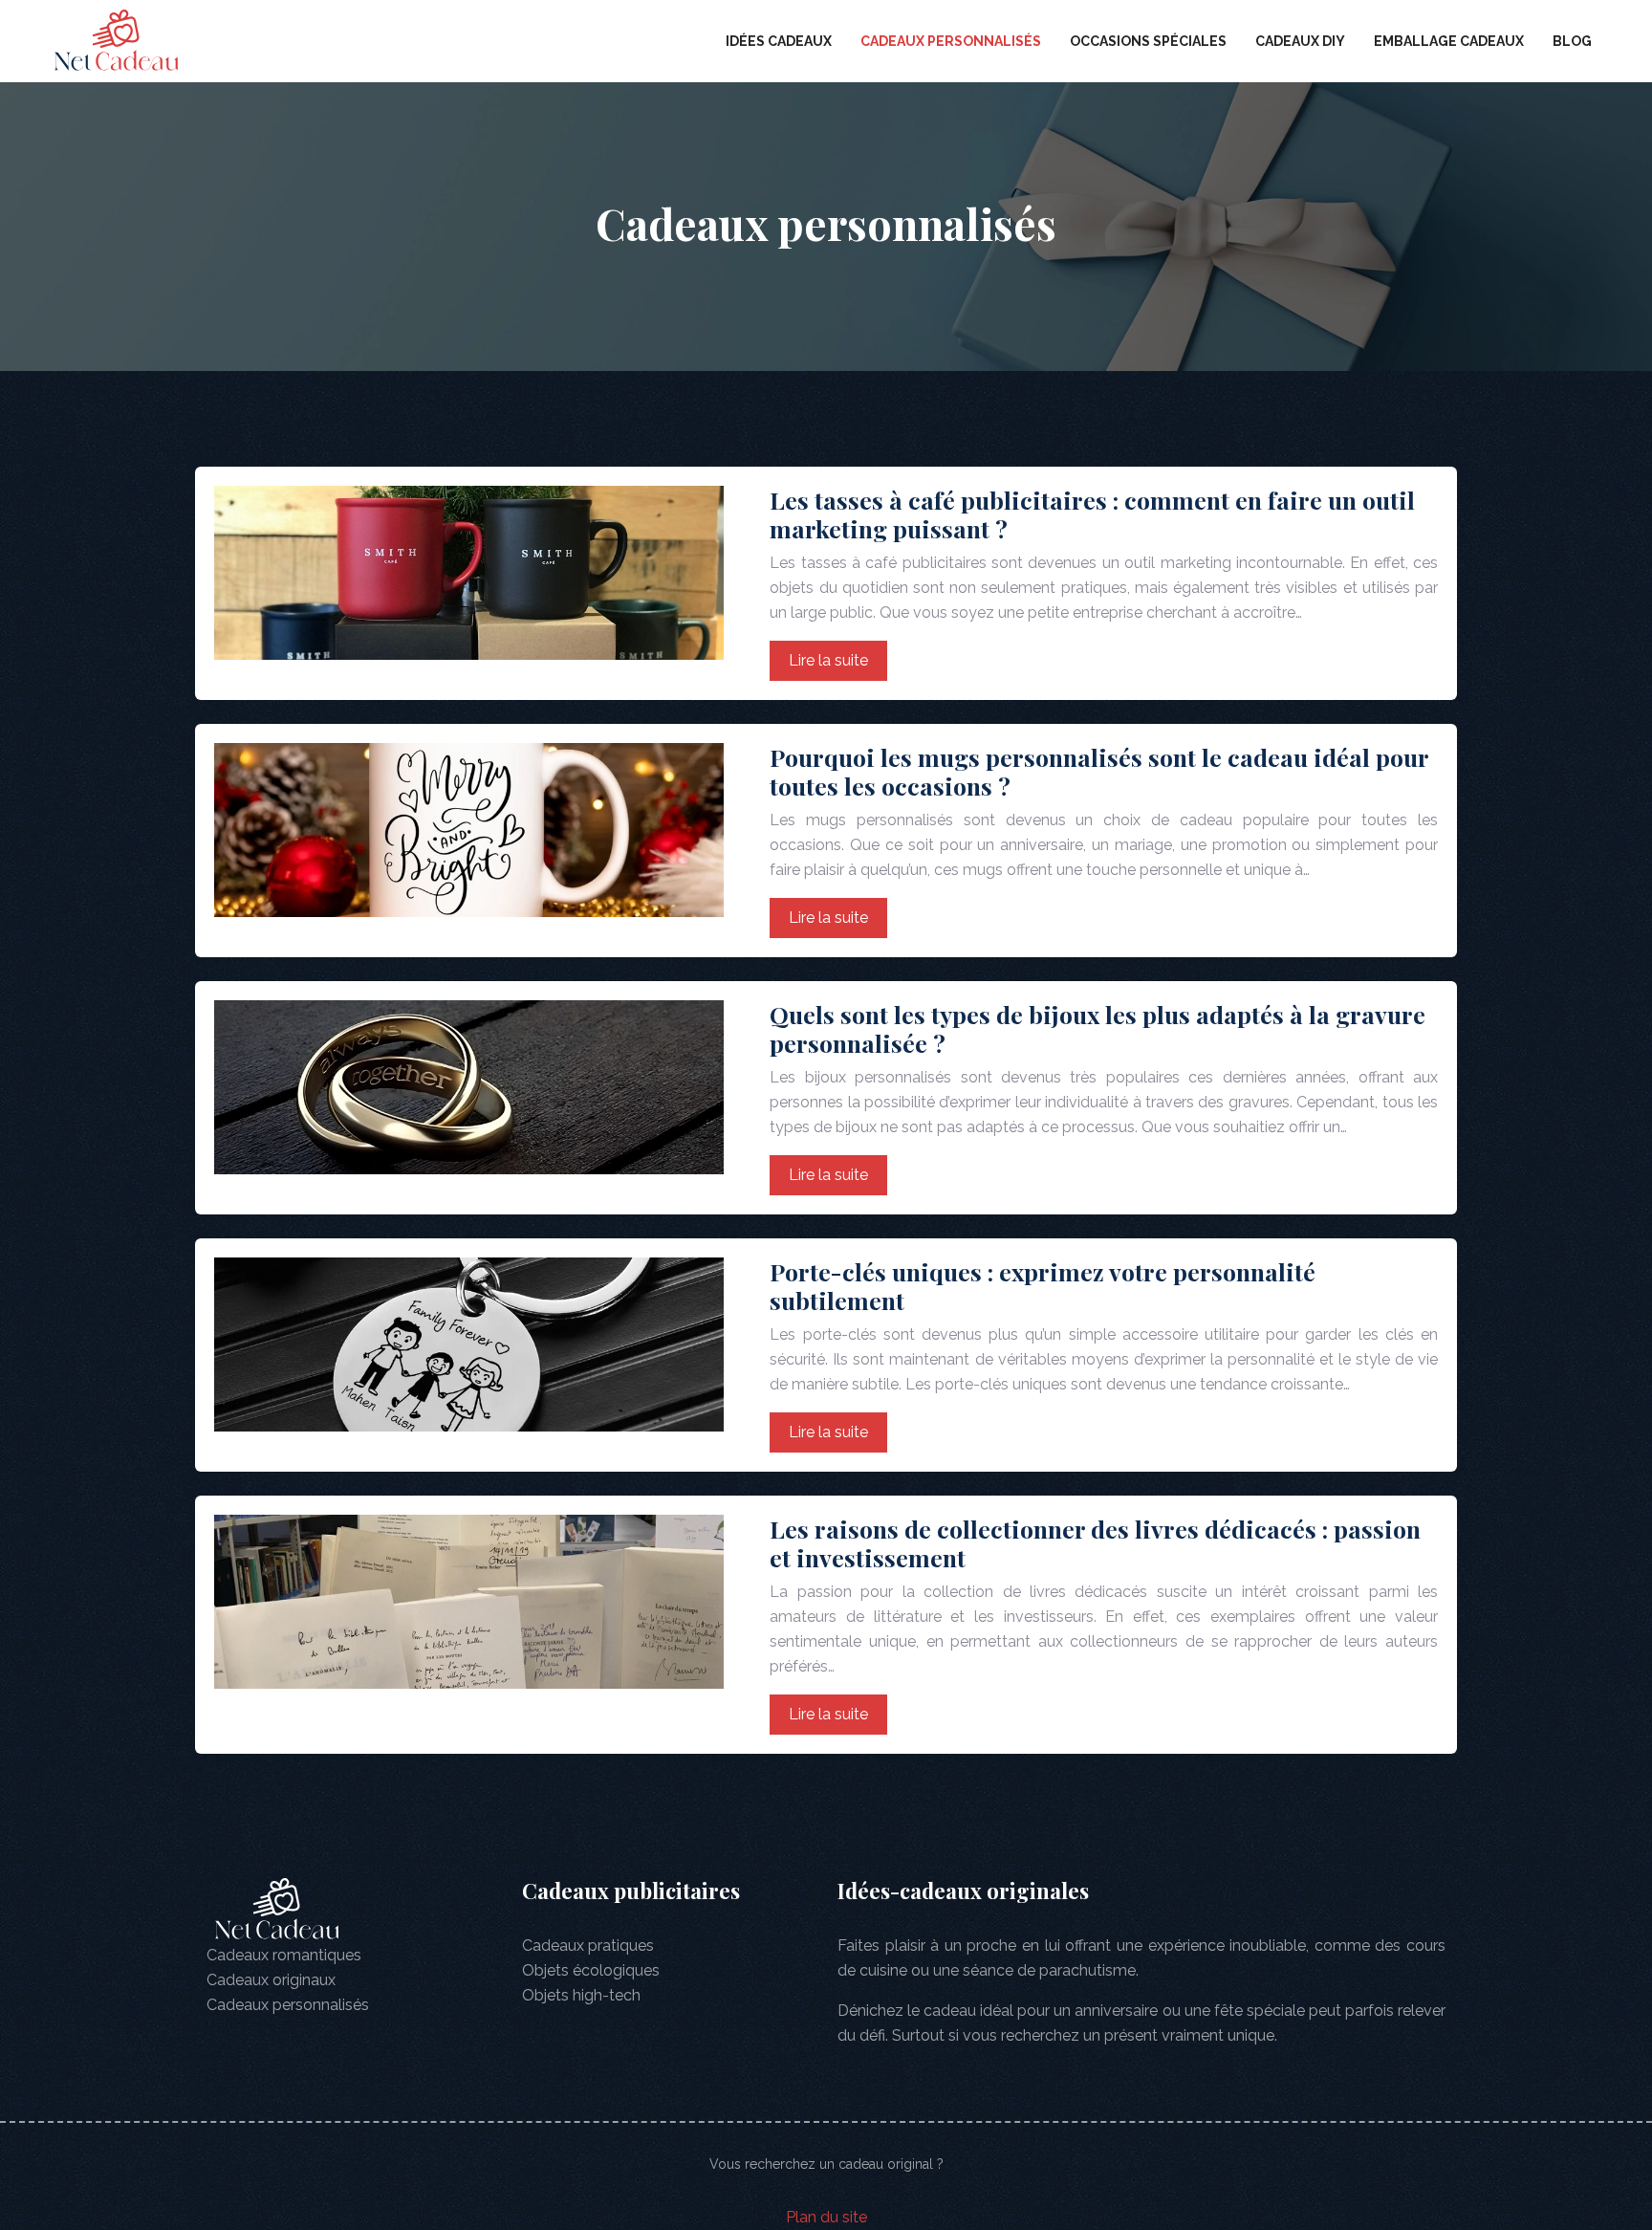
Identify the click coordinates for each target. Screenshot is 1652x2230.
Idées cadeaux (779, 41)
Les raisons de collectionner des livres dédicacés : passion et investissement (1095, 1543)
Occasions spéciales (1148, 41)
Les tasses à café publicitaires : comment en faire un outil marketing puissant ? (1092, 514)
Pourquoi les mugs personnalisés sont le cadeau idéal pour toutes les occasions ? (1099, 771)
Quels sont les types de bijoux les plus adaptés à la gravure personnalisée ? (1098, 1028)
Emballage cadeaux (1449, 41)
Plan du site (826, 2217)
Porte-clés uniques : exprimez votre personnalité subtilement (1043, 1286)
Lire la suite (828, 660)
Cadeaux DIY (1300, 41)
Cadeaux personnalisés (951, 41)
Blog (1572, 41)
